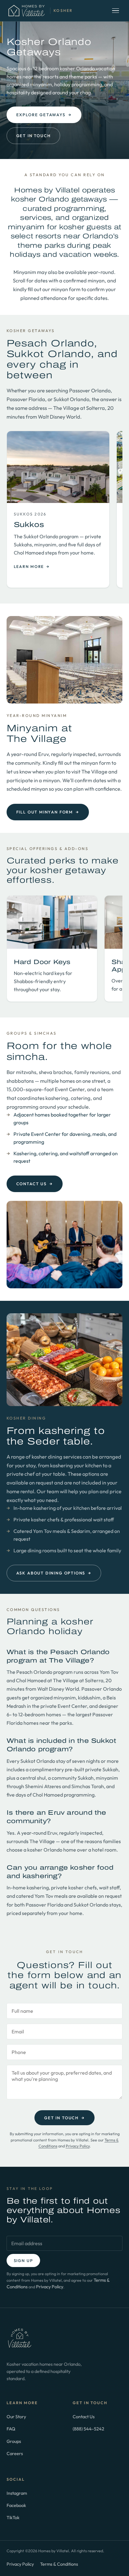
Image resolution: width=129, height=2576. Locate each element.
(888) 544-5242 (88, 2429)
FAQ (11, 2429)
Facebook (16, 2505)
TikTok (13, 2517)
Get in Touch (34, 136)
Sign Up (23, 2260)
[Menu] (116, 11)
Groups (14, 2441)
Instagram (17, 2493)
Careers (15, 2453)
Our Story (16, 2417)
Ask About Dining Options (54, 1573)
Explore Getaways (44, 115)
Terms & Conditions (59, 2564)
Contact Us (35, 1184)
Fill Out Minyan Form (48, 812)
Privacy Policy (78, 2146)
